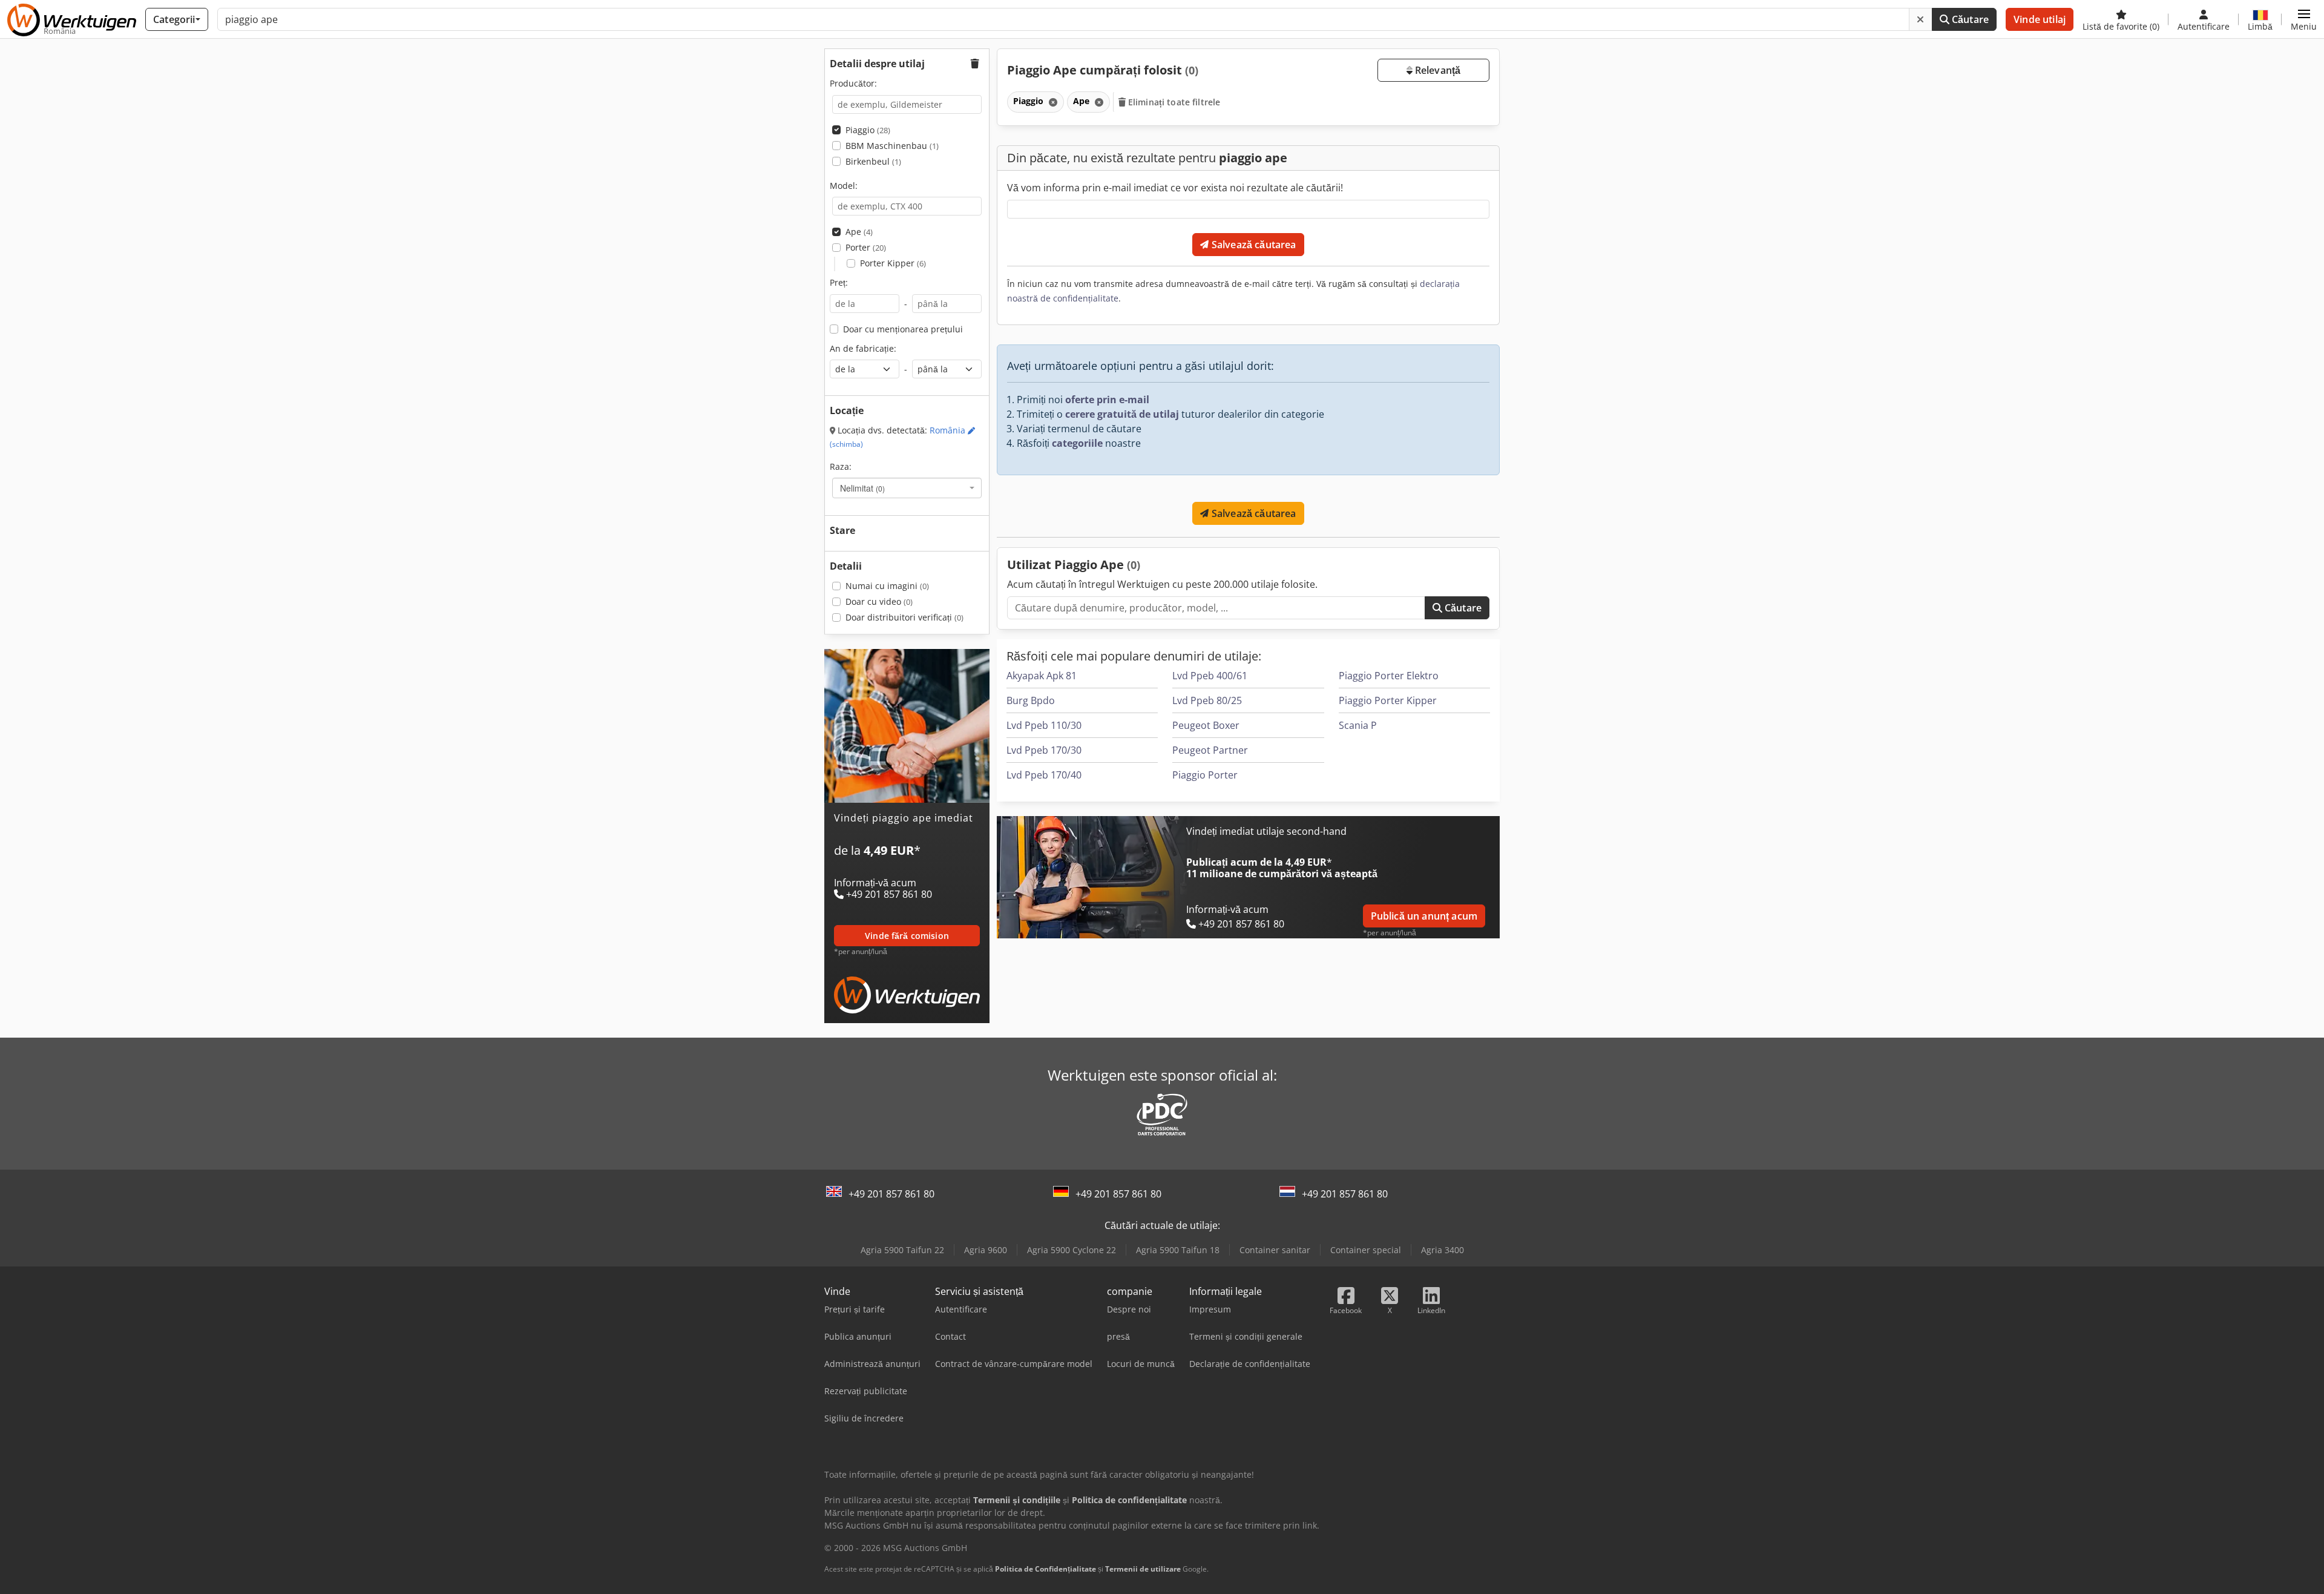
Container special (1366, 1250)
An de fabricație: (863, 348)
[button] (2304, 19)
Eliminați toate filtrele (1173, 102)
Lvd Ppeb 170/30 (1044, 750)
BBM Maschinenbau (892, 146)
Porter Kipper (893, 263)
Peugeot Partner (1210, 750)
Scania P (1358, 725)
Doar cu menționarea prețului (903, 329)
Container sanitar (1275, 1250)
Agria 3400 (1443, 1250)
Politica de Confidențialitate (1045, 1569)
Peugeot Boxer (1206, 725)
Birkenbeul (873, 161)
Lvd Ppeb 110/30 (1044, 725)
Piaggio (868, 130)
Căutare (1969, 19)
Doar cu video (879, 601)
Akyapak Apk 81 (1042, 676)
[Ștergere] (1920, 19)
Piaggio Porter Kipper (1388, 700)
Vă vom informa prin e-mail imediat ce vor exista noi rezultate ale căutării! (1175, 188)
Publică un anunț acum (1424, 916)
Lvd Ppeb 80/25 (1207, 700)
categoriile (1077, 443)
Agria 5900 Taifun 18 (1178, 1250)
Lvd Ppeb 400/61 (1210, 676)
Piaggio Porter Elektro (1389, 676)
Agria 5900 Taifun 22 (902, 1250)
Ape (859, 232)
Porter (866, 247)
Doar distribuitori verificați (904, 617)
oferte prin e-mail (1107, 400)
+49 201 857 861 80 (891, 1194)
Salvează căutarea (1253, 245)
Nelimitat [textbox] (862, 488)
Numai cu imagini (887, 586)
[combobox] (907, 488)
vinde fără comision (907, 936)
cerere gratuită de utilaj (1122, 414)
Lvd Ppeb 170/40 (1044, 775)
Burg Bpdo (1031, 700)
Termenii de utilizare (1143, 1569)
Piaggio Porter (1205, 775)
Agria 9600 (986, 1250)
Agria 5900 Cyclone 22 (1072, 1250)
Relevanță (1437, 70)
